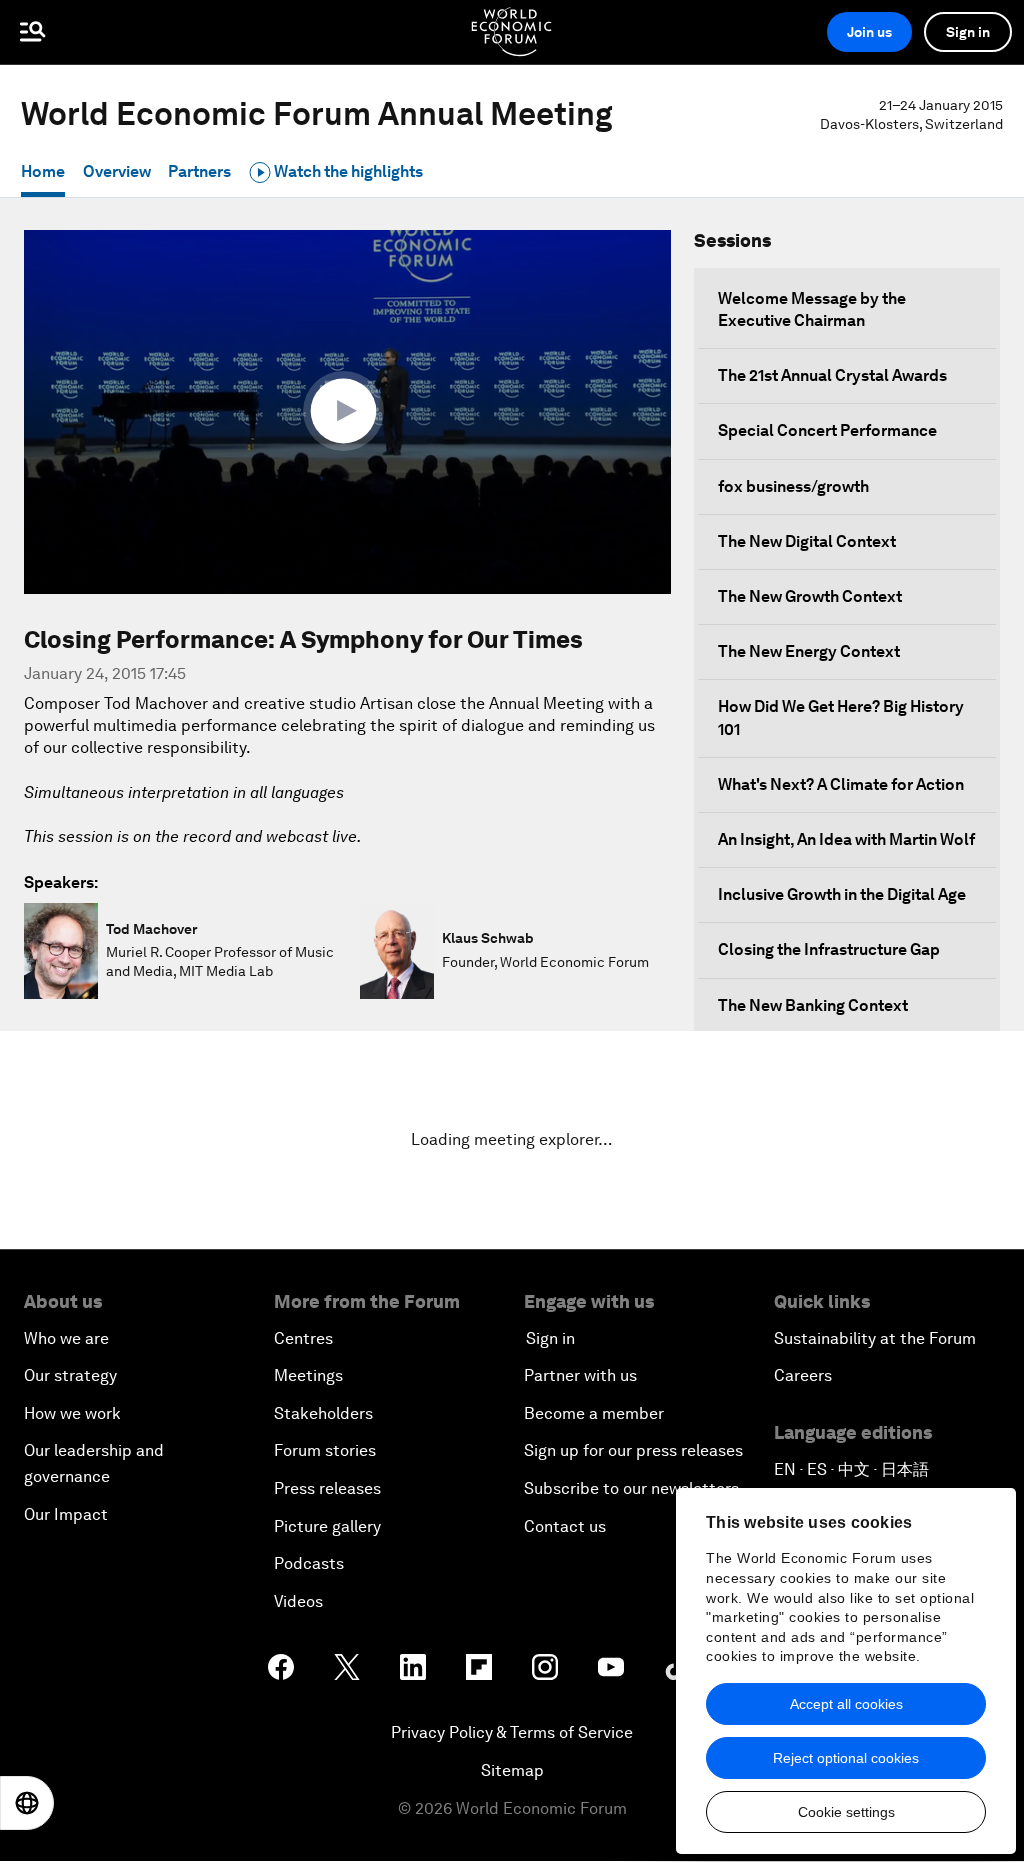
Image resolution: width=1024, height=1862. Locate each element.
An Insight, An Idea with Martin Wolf (846, 839)
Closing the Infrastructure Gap (829, 949)
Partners (199, 171)
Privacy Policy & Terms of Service (512, 1732)
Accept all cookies (846, 1704)
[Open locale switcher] (27, 1803)
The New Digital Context (807, 541)
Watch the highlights (347, 171)
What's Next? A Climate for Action (841, 784)
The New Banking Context (813, 1005)
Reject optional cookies (846, 1758)
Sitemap (512, 1770)
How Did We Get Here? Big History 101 (841, 717)
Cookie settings (846, 1812)
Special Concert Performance (827, 430)
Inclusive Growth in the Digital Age (842, 894)
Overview (117, 171)
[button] (348, 411)
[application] (347, 412)
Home (43, 171)
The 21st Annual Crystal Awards (832, 375)
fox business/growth (793, 486)
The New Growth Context (810, 596)
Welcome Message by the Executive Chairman (812, 309)
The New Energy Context (809, 651)
